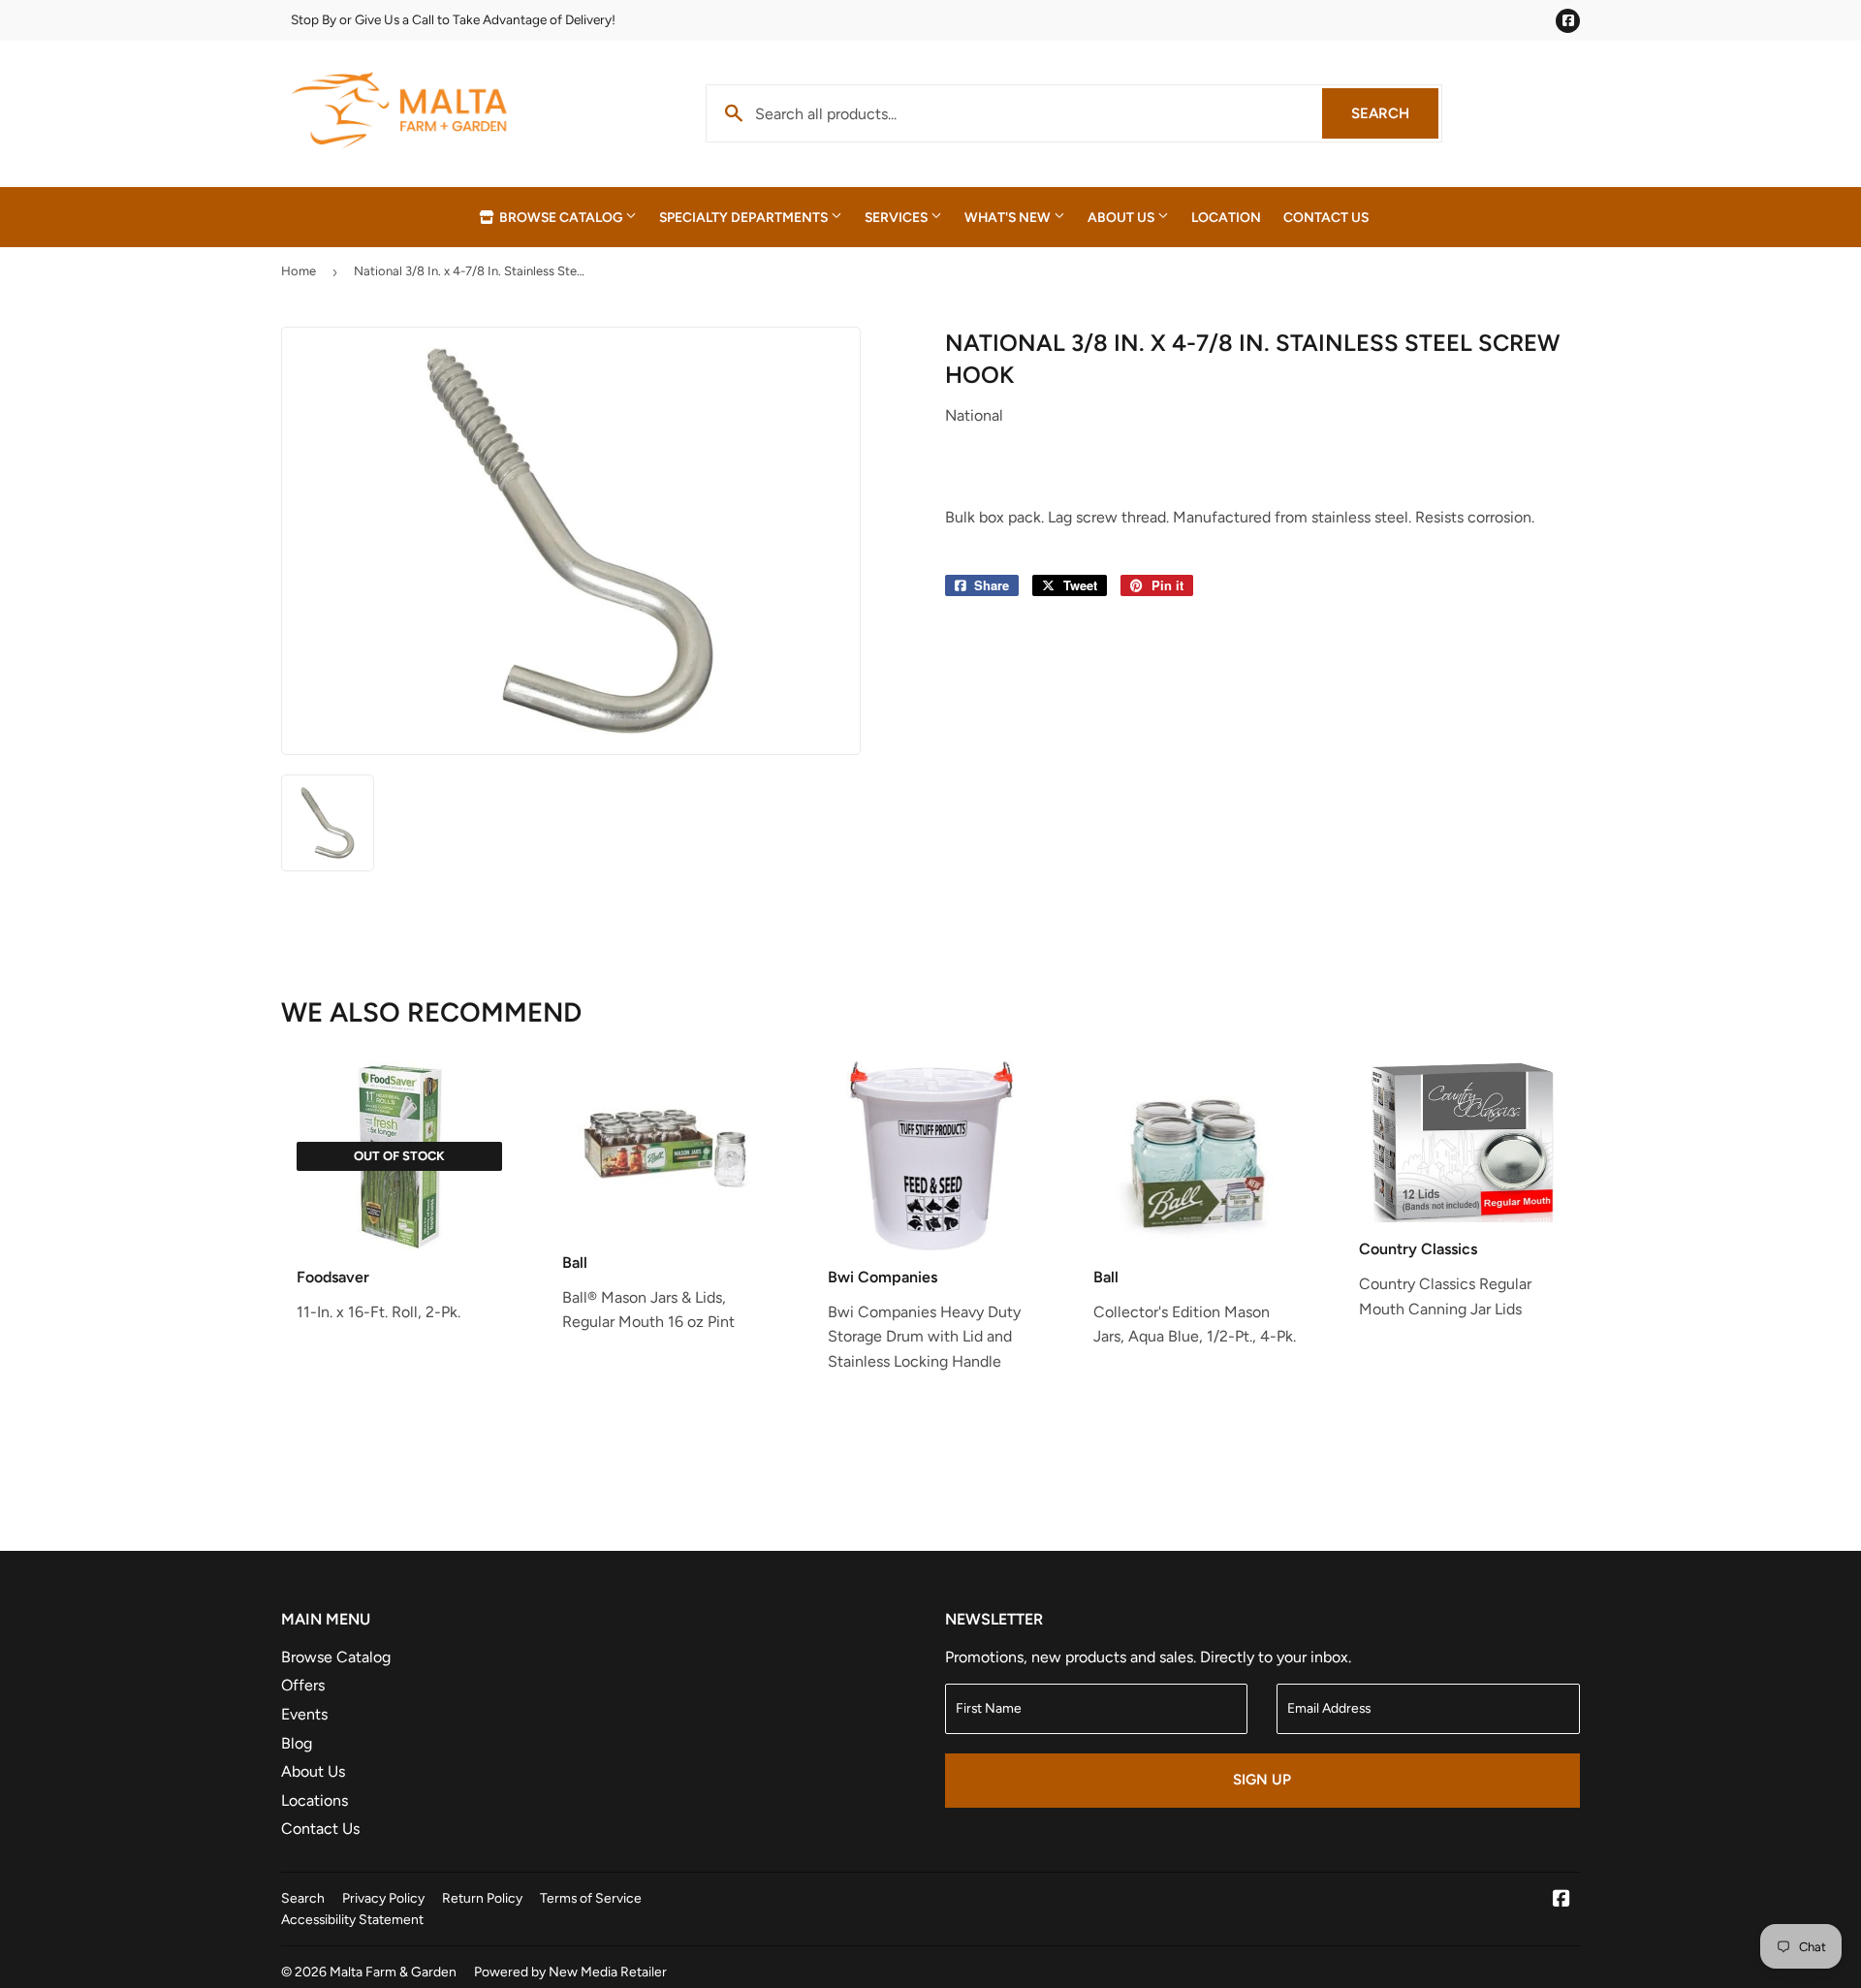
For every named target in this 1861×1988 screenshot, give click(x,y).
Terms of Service (591, 1898)
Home (299, 271)
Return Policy (482, 1898)
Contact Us (1326, 217)
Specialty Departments (745, 217)
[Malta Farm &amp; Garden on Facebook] (1561, 1900)
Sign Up (1262, 1780)
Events (304, 1714)
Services (898, 217)
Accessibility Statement (352, 1919)
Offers (303, 1685)
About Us (1122, 217)
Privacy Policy (383, 1898)
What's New (1009, 217)
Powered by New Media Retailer (570, 1972)
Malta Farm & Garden (393, 1972)
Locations (315, 1800)
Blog (297, 1743)
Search (1395, 113)
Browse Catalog (561, 217)
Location (1226, 217)
